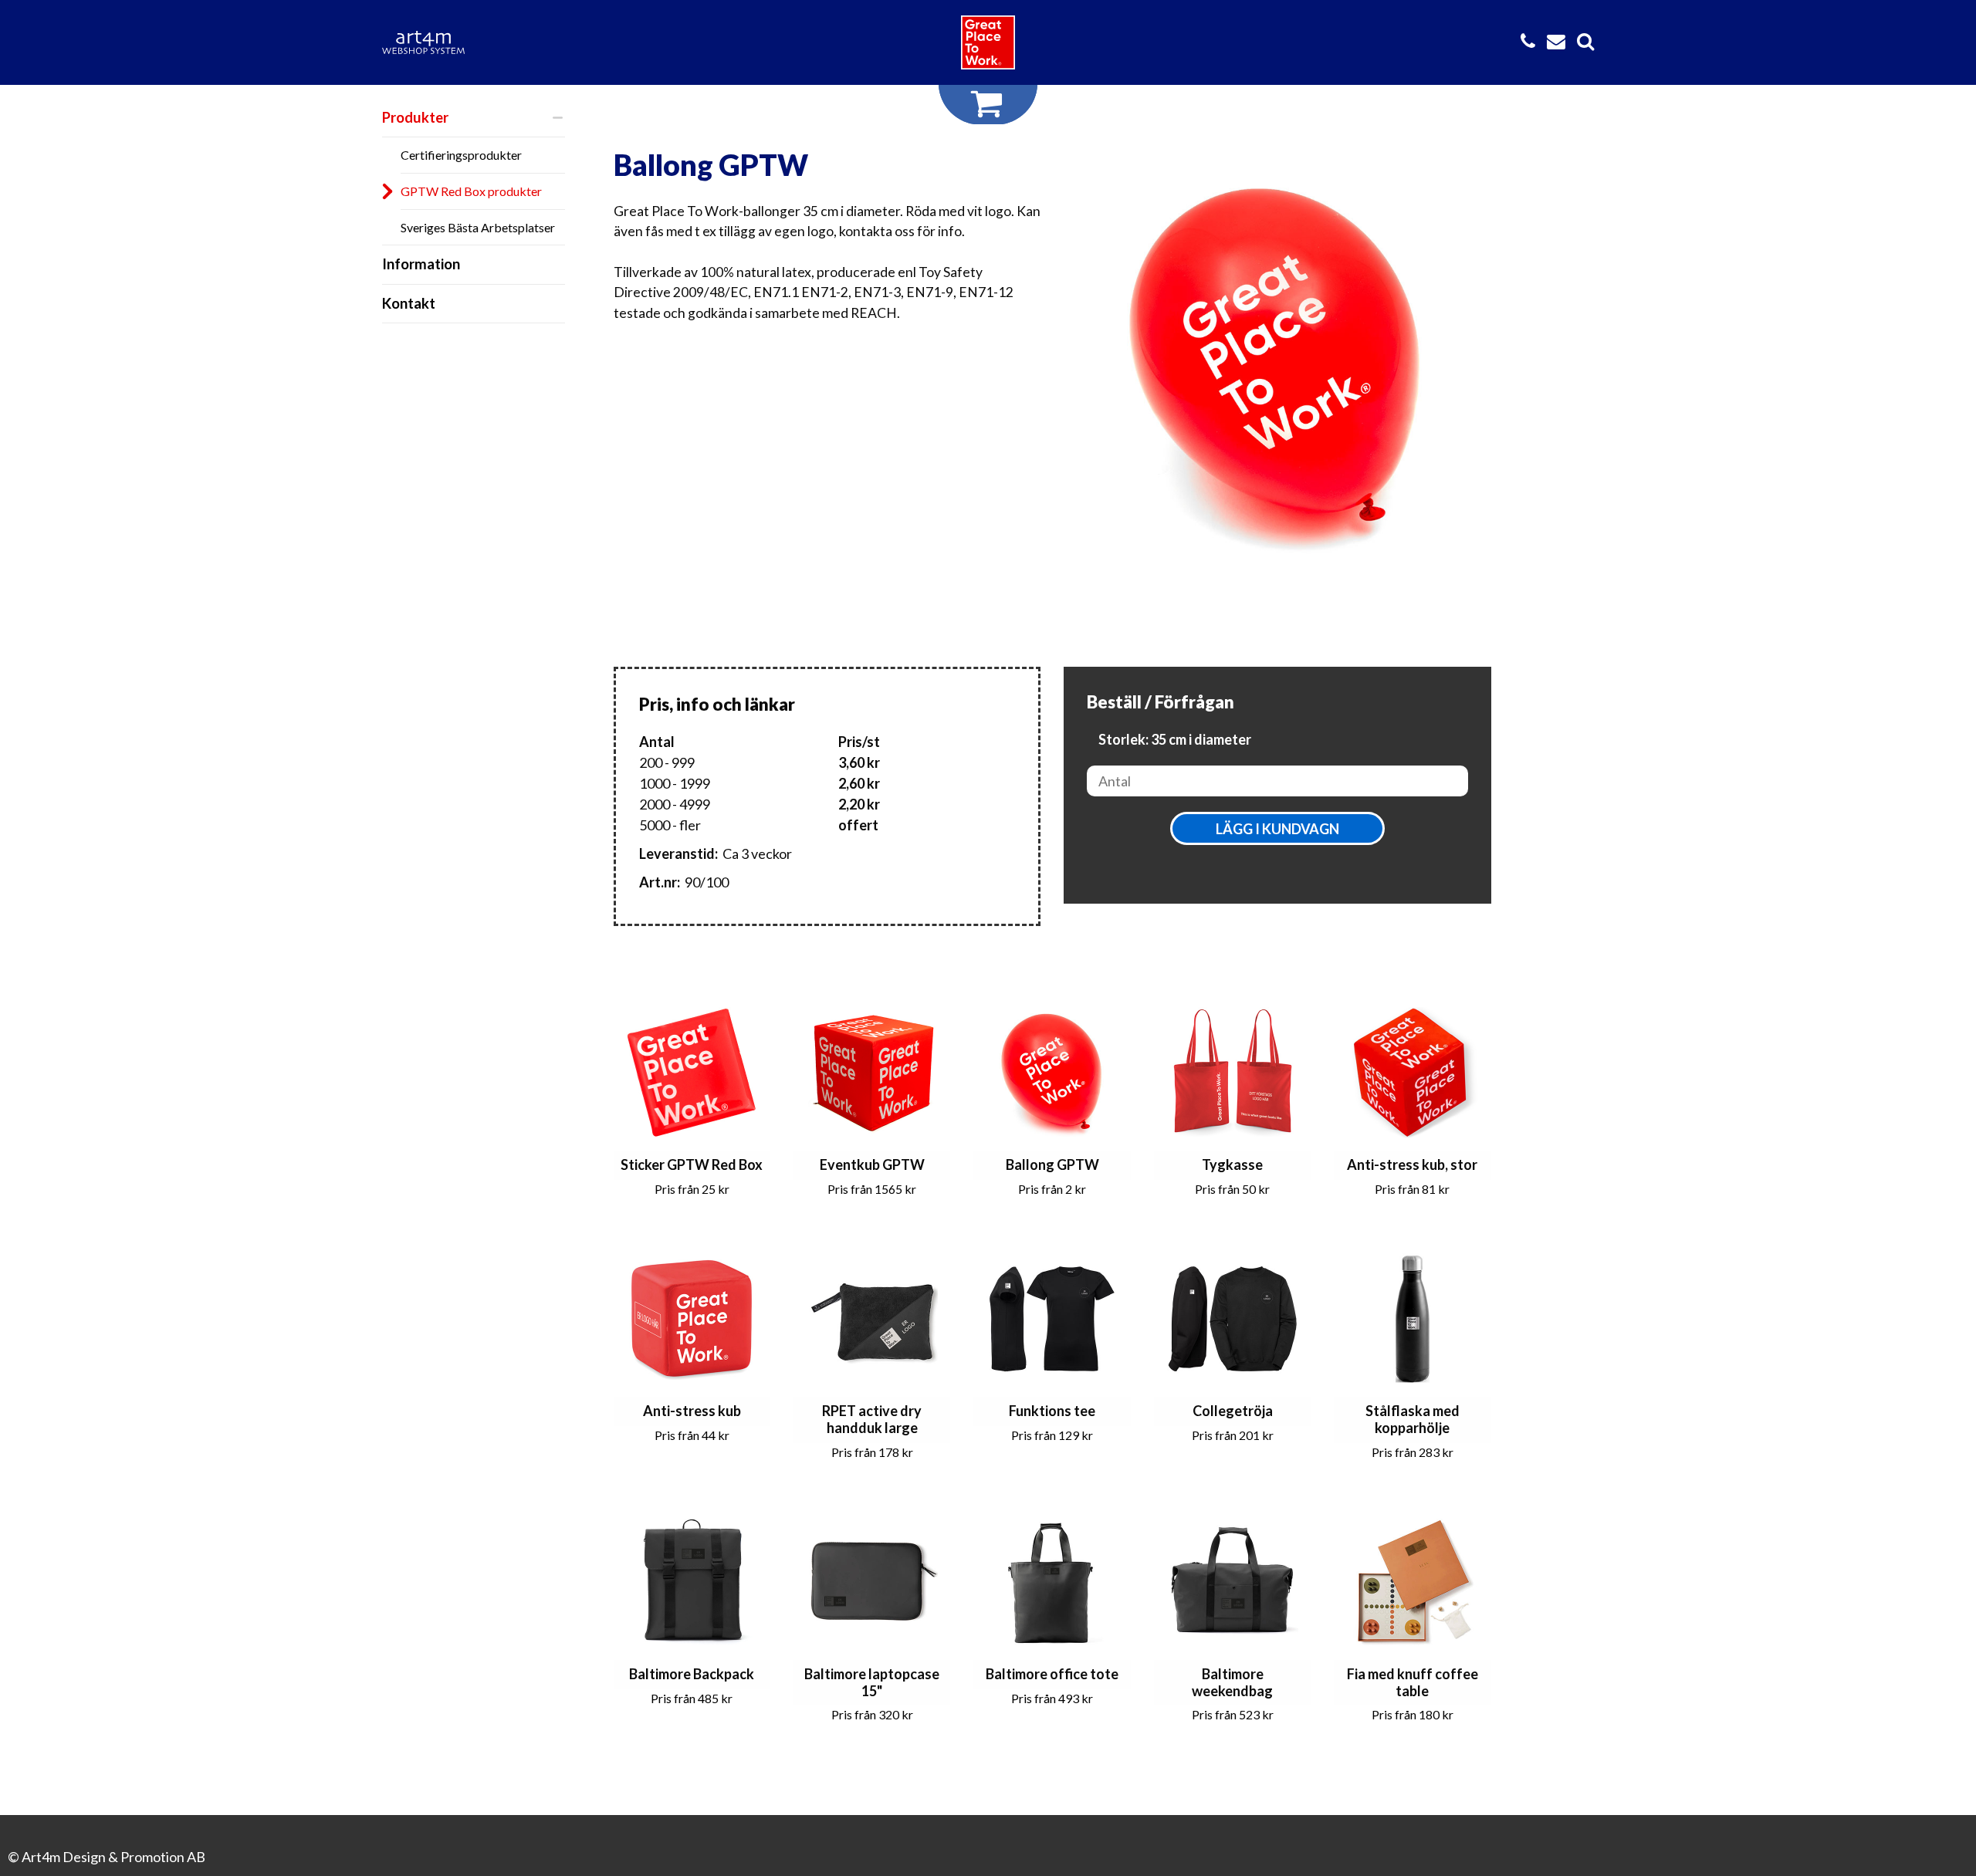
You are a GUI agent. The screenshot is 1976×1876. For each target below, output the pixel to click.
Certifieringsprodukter (461, 155)
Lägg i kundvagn (1277, 829)
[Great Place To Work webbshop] (988, 42)
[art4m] (432, 42)
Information (421, 264)
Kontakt (409, 303)
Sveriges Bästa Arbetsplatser (478, 227)
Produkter (415, 117)
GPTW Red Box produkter (471, 191)
